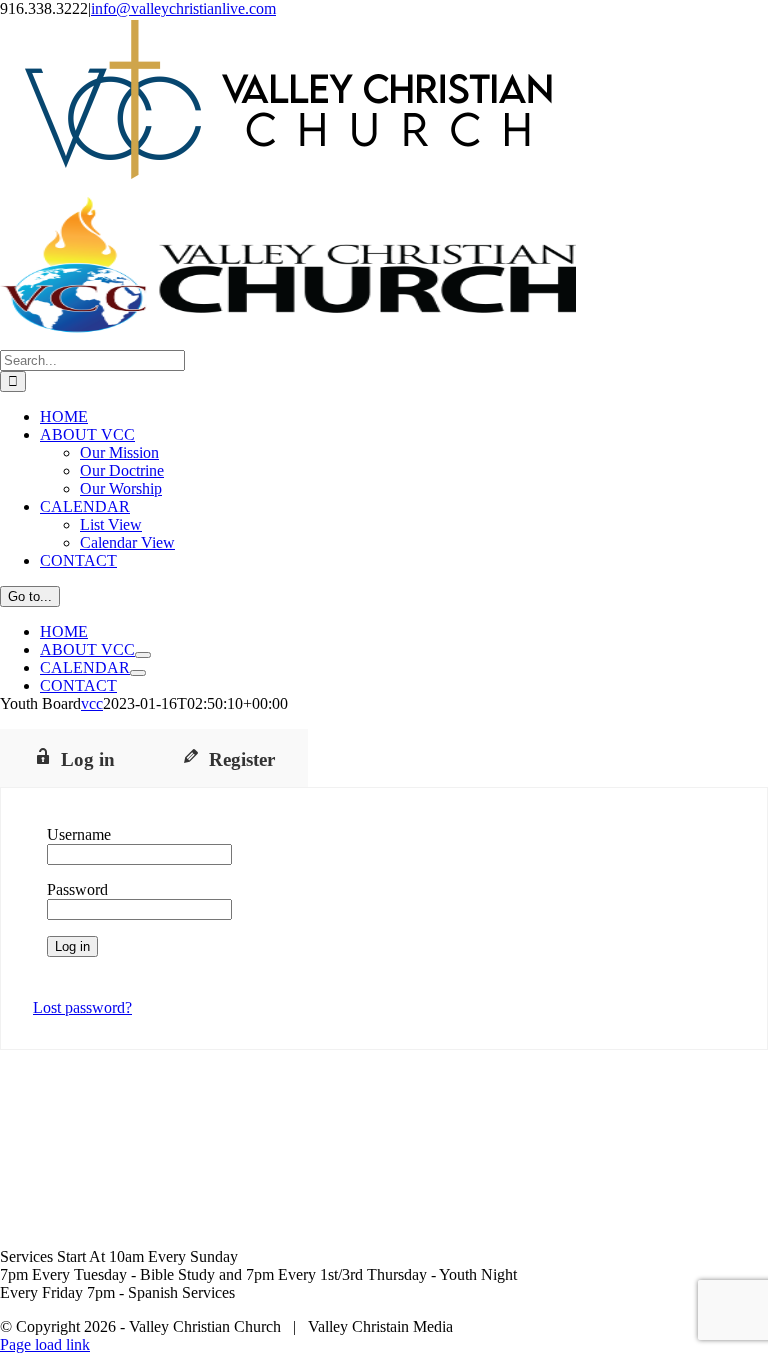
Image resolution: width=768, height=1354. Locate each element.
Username (79, 834)
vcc (92, 703)
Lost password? (82, 1007)
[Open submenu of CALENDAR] (138, 673)
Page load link (45, 1344)
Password (77, 889)
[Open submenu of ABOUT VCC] (143, 655)
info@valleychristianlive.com (183, 8)
